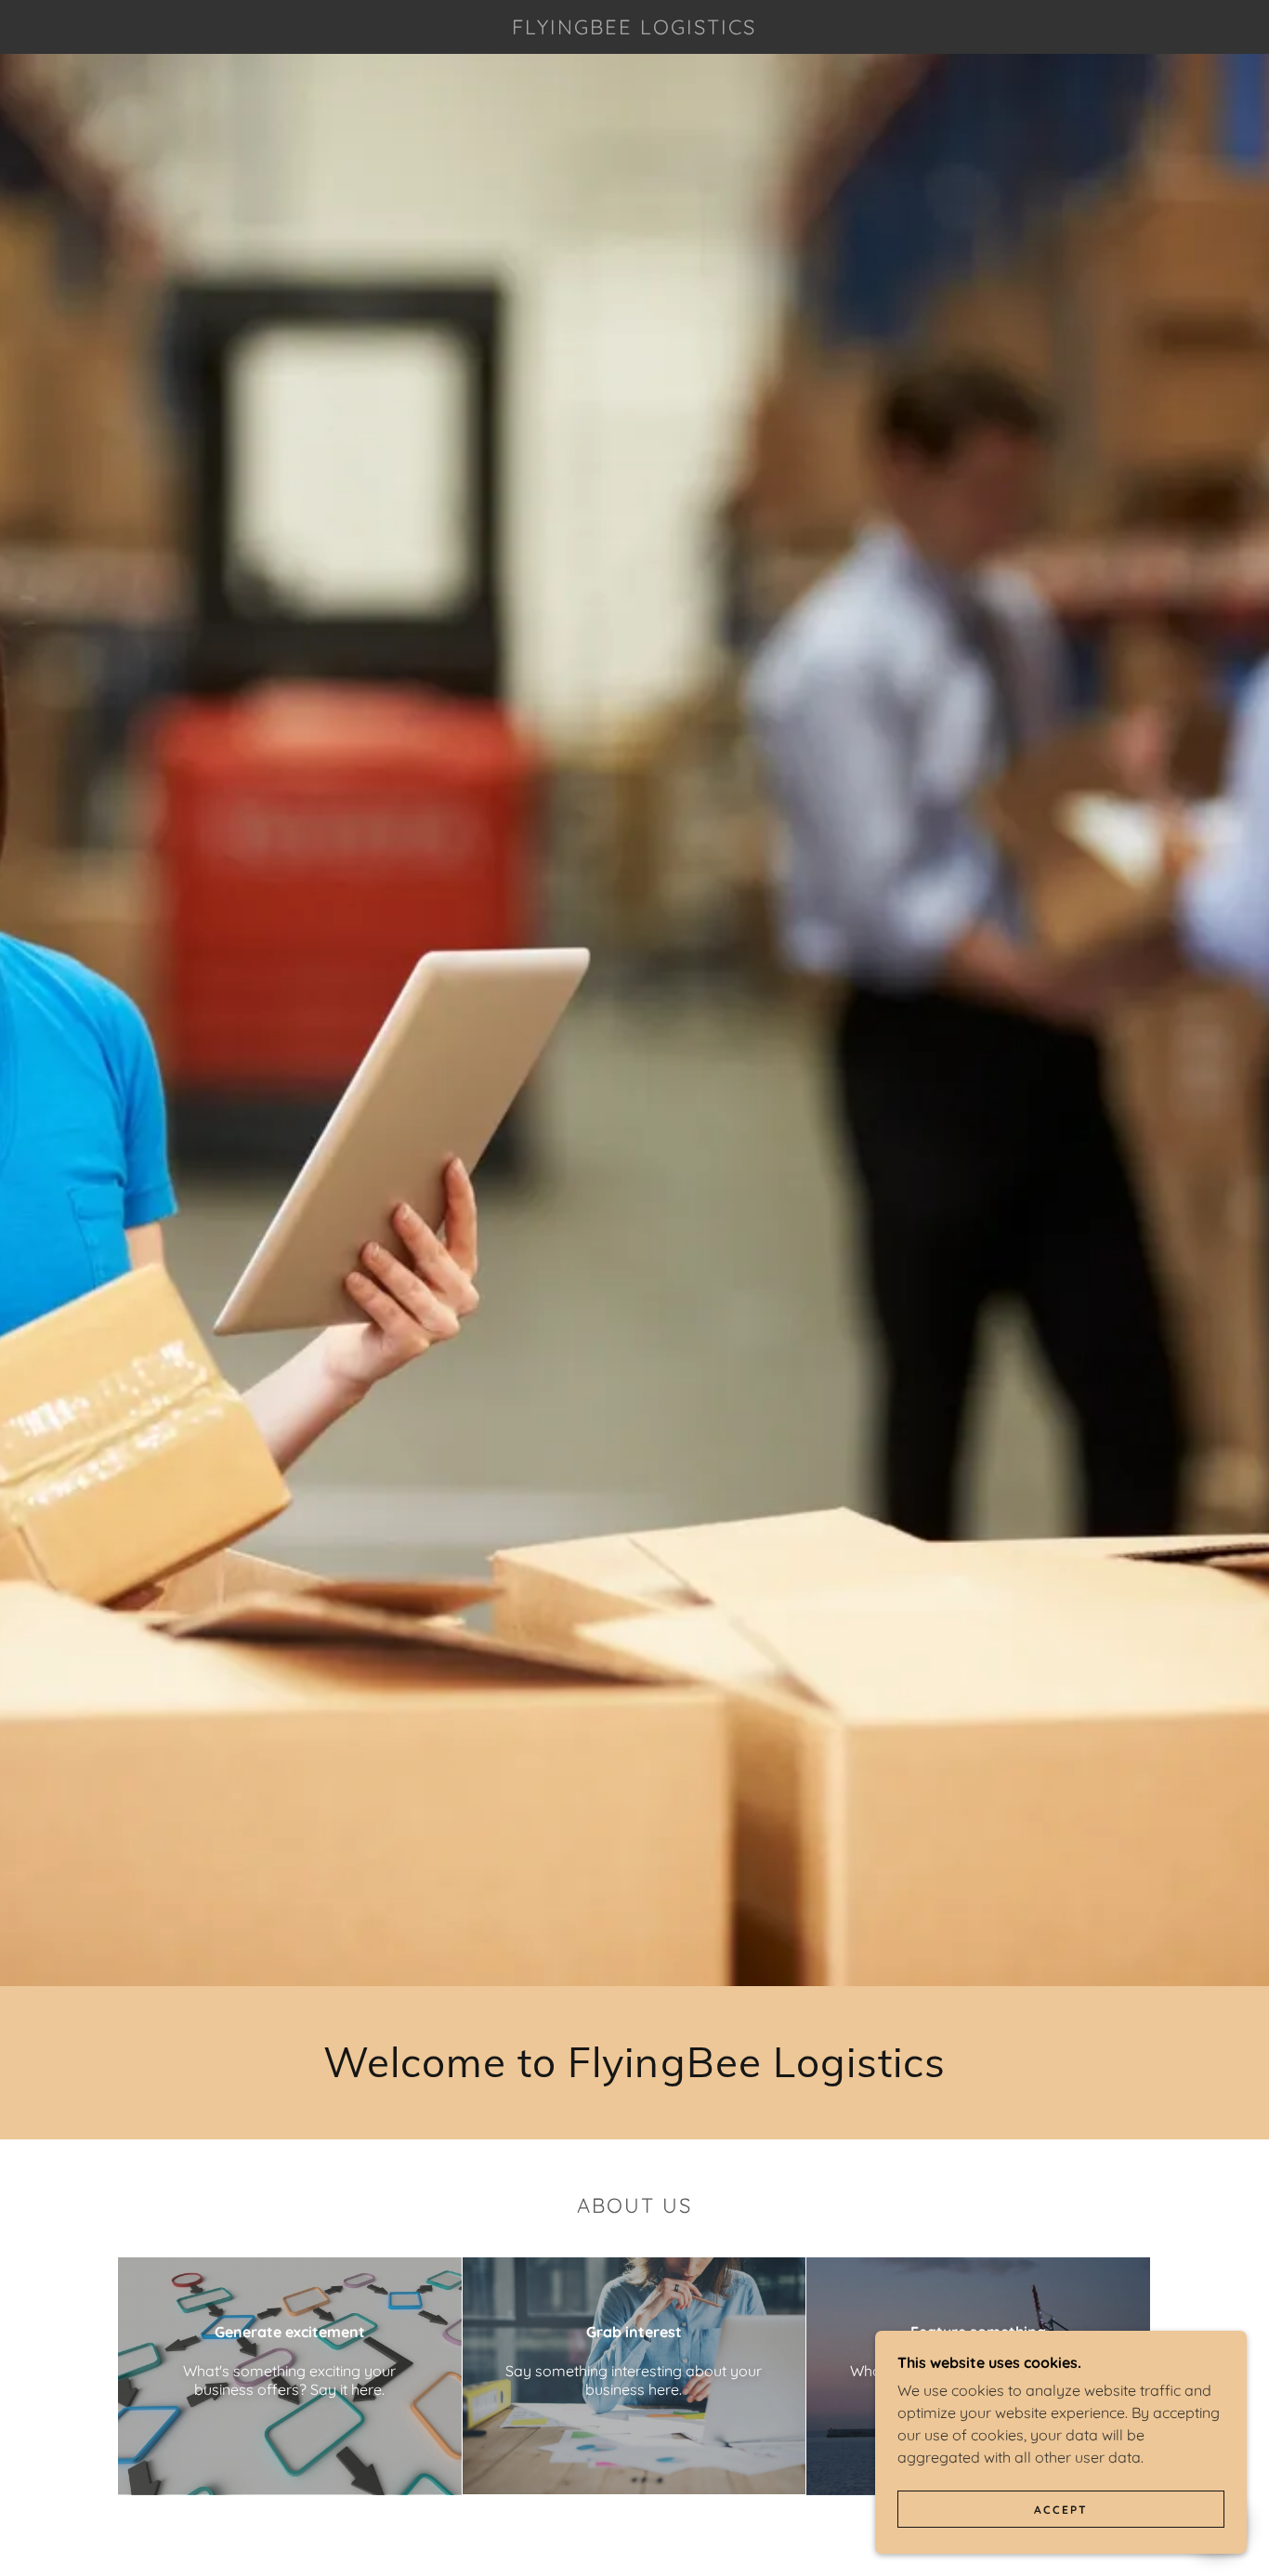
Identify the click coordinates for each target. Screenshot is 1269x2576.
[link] (635, 29)
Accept (1061, 2510)
